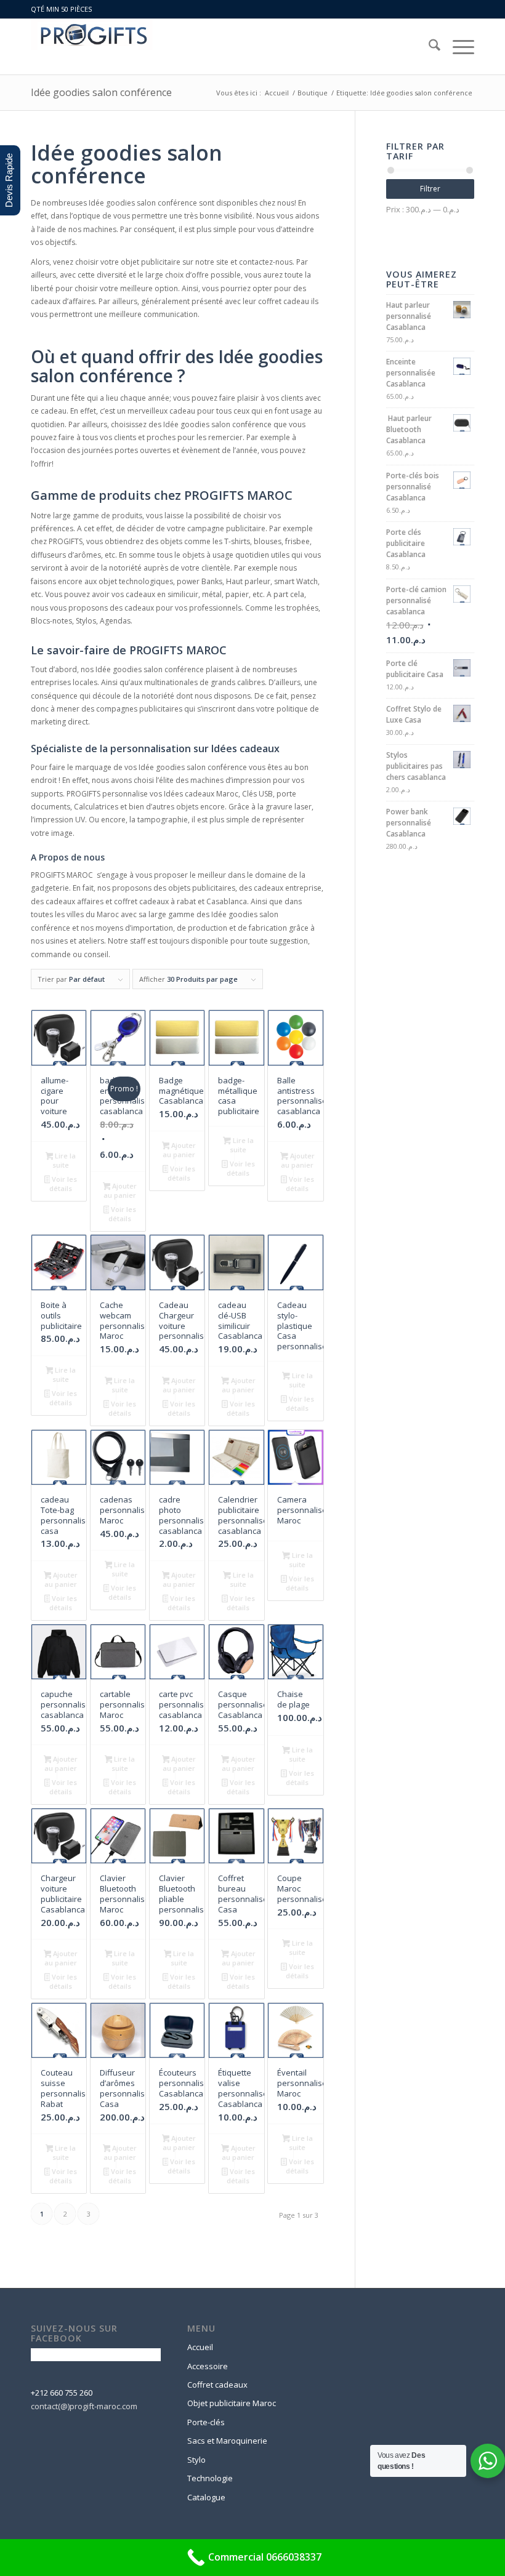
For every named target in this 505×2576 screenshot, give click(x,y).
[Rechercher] (428, 47)
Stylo (196, 2460)
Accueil (200, 2347)
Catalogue (206, 2497)
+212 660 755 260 (62, 2393)
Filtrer (430, 189)
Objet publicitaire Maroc (232, 2403)
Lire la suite (64, 1160)
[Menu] (457, 47)
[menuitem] (428, 47)
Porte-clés (206, 2422)
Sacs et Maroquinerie (227, 2441)
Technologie (210, 2478)
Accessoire (208, 2366)
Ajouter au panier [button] (120, 1190)
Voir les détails (63, 1184)
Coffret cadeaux (217, 2385)
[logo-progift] (92, 47)
